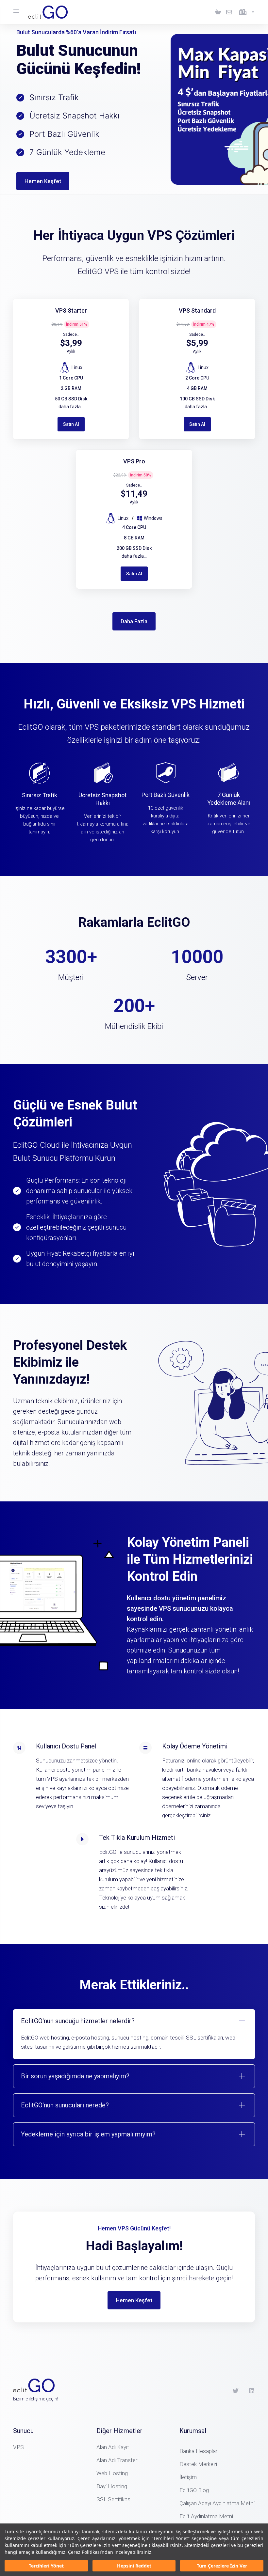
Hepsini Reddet (134, 2566)
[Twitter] (236, 2391)
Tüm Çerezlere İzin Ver (222, 2566)
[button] (134, 2034)
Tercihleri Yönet (46, 2566)
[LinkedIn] (252, 2391)
